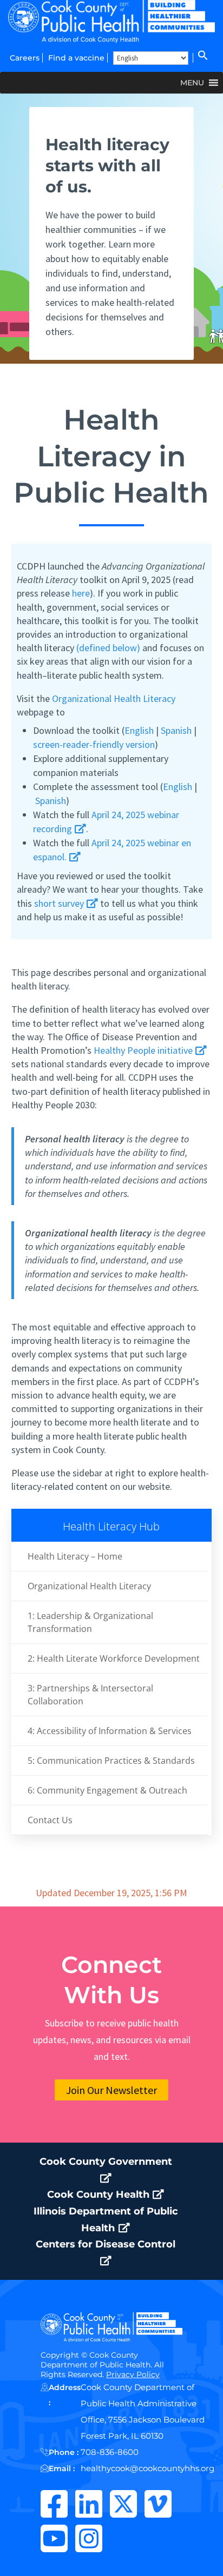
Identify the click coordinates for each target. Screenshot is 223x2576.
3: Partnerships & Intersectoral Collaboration (90, 1695)
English (139, 730)
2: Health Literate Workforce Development (114, 1658)
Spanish (176, 730)
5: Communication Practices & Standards (111, 1761)
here (81, 593)
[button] (202, 58)
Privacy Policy (133, 2374)
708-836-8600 (110, 2452)
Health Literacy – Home (75, 1556)
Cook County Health (100, 2194)
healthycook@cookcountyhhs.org (147, 2468)
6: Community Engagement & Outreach (107, 1790)
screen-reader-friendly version (94, 744)
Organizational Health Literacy (114, 698)
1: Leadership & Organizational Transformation (90, 1622)
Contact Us (50, 1820)
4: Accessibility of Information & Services (110, 1731)
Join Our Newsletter (111, 2090)
